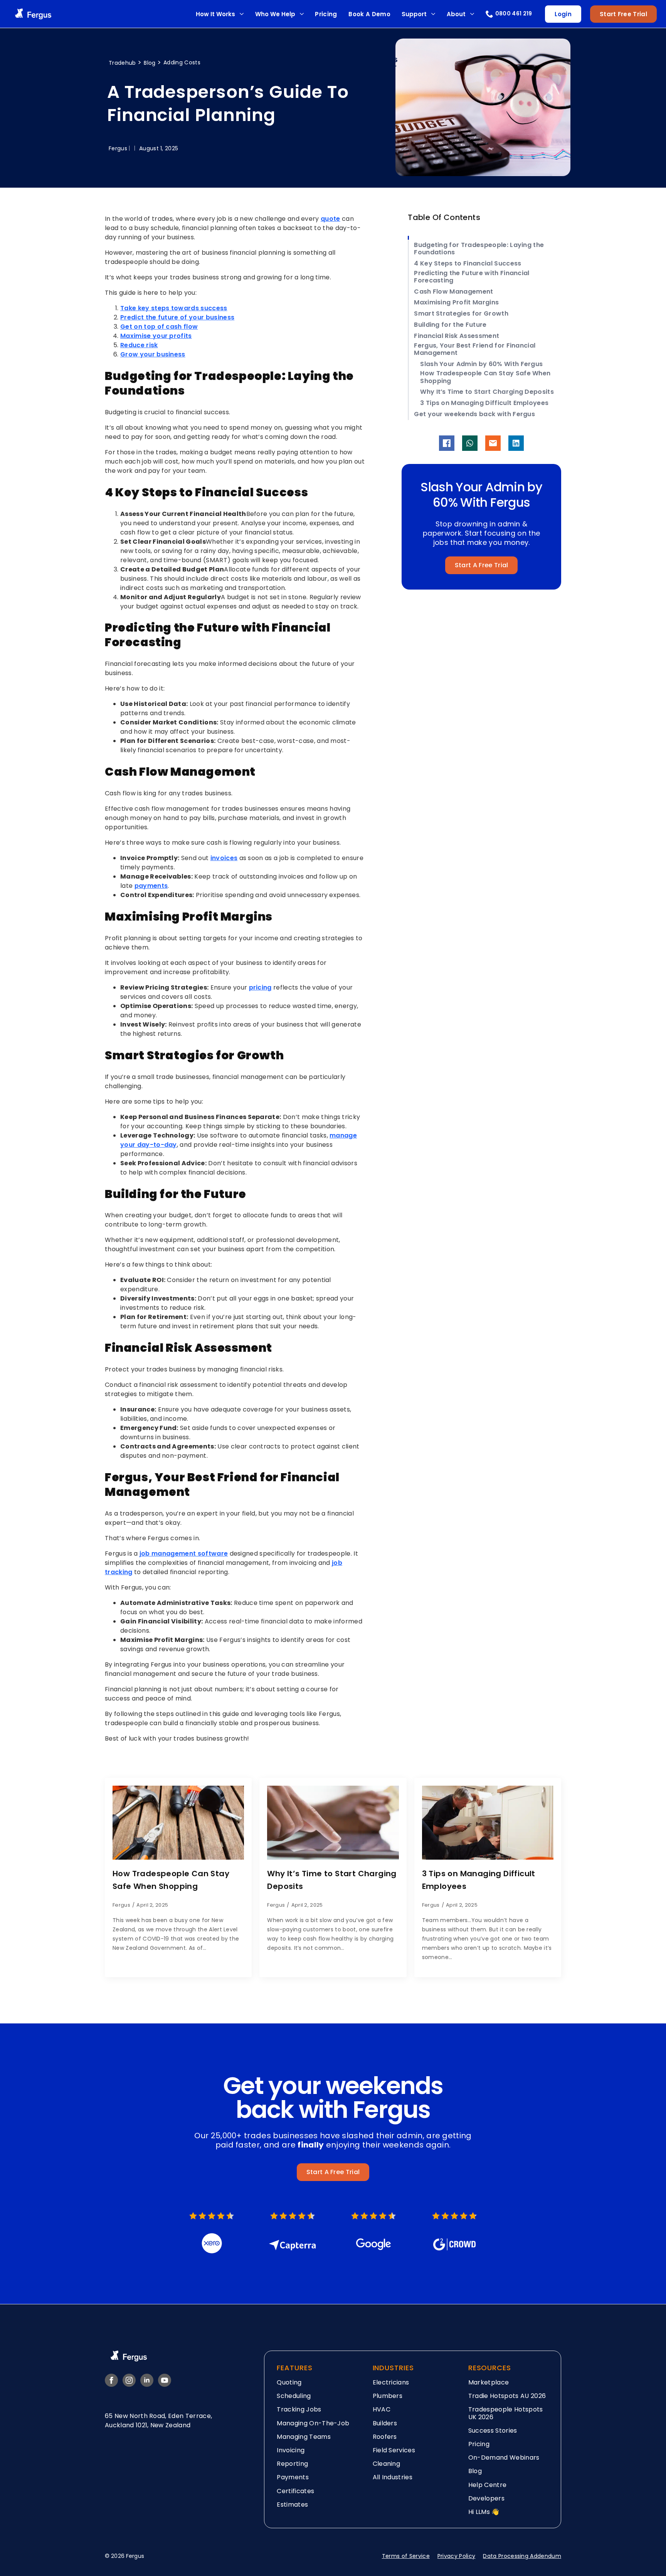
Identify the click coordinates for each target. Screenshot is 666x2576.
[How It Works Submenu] (241, 14)
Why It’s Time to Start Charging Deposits (487, 392)
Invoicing (291, 2450)
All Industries (393, 2477)
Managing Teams (304, 2437)
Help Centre (488, 2485)
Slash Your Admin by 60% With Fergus (481, 364)
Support (414, 14)
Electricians (391, 2382)
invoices (224, 858)
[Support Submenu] (433, 14)
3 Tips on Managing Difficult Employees (484, 403)
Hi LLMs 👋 (484, 2512)
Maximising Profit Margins (456, 302)
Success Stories (493, 2431)
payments (151, 886)
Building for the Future (450, 325)
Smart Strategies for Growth (461, 313)
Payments (293, 2477)
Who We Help (275, 14)
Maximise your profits (156, 336)
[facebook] (111, 2380)
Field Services (394, 2450)
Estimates (292, 2505)
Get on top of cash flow (159, 327)
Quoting (289, 2382)
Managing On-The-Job (313, 2423)
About (456, 14)
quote (330, 219)
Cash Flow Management (453, 292)
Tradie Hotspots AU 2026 (507, 2396)
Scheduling (294, 2396)
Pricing (326, 14)
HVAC (382, 2409)
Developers (486, 2498)
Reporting (292, 2464)
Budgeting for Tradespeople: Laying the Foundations (479, 249)
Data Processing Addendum (522, 2556)
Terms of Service (406, 2556)
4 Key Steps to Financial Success (468, 263)
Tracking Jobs (299, 2409)
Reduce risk (139, 345)
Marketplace (489, 2382)
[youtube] (165, 2380)
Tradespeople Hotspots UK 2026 (506, 2413)
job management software (184, 1553)
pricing (260, 987)
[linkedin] (147, 2380)
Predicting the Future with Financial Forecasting (472, 277)
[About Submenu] (472, 14)
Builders (385, 2423)
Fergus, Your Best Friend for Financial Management (475, 349)
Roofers (385, 2437)
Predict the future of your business (177, 317)
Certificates (295, 2491)
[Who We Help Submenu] (302, 14)
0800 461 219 (514, 14)
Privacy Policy (456, 2556)
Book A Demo (369, 14)
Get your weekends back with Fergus (474, 414)
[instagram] (129, 2380)
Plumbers (388, 2396)
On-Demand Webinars (504, 2458)
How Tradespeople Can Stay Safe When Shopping (485, 377)
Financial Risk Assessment (457, 336)
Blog (151, 63)
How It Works (215, 14)
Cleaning (387, 2464)
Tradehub (123, 63)
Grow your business (153, 354)
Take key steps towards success (174, 308)
